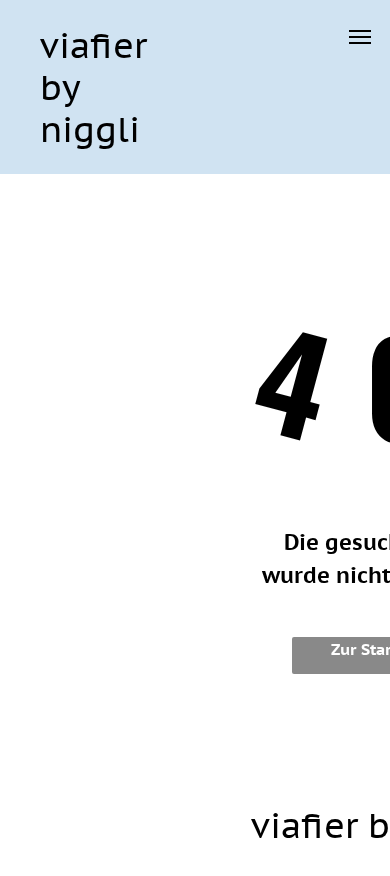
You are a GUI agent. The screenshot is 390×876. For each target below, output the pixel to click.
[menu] (360, 37)
